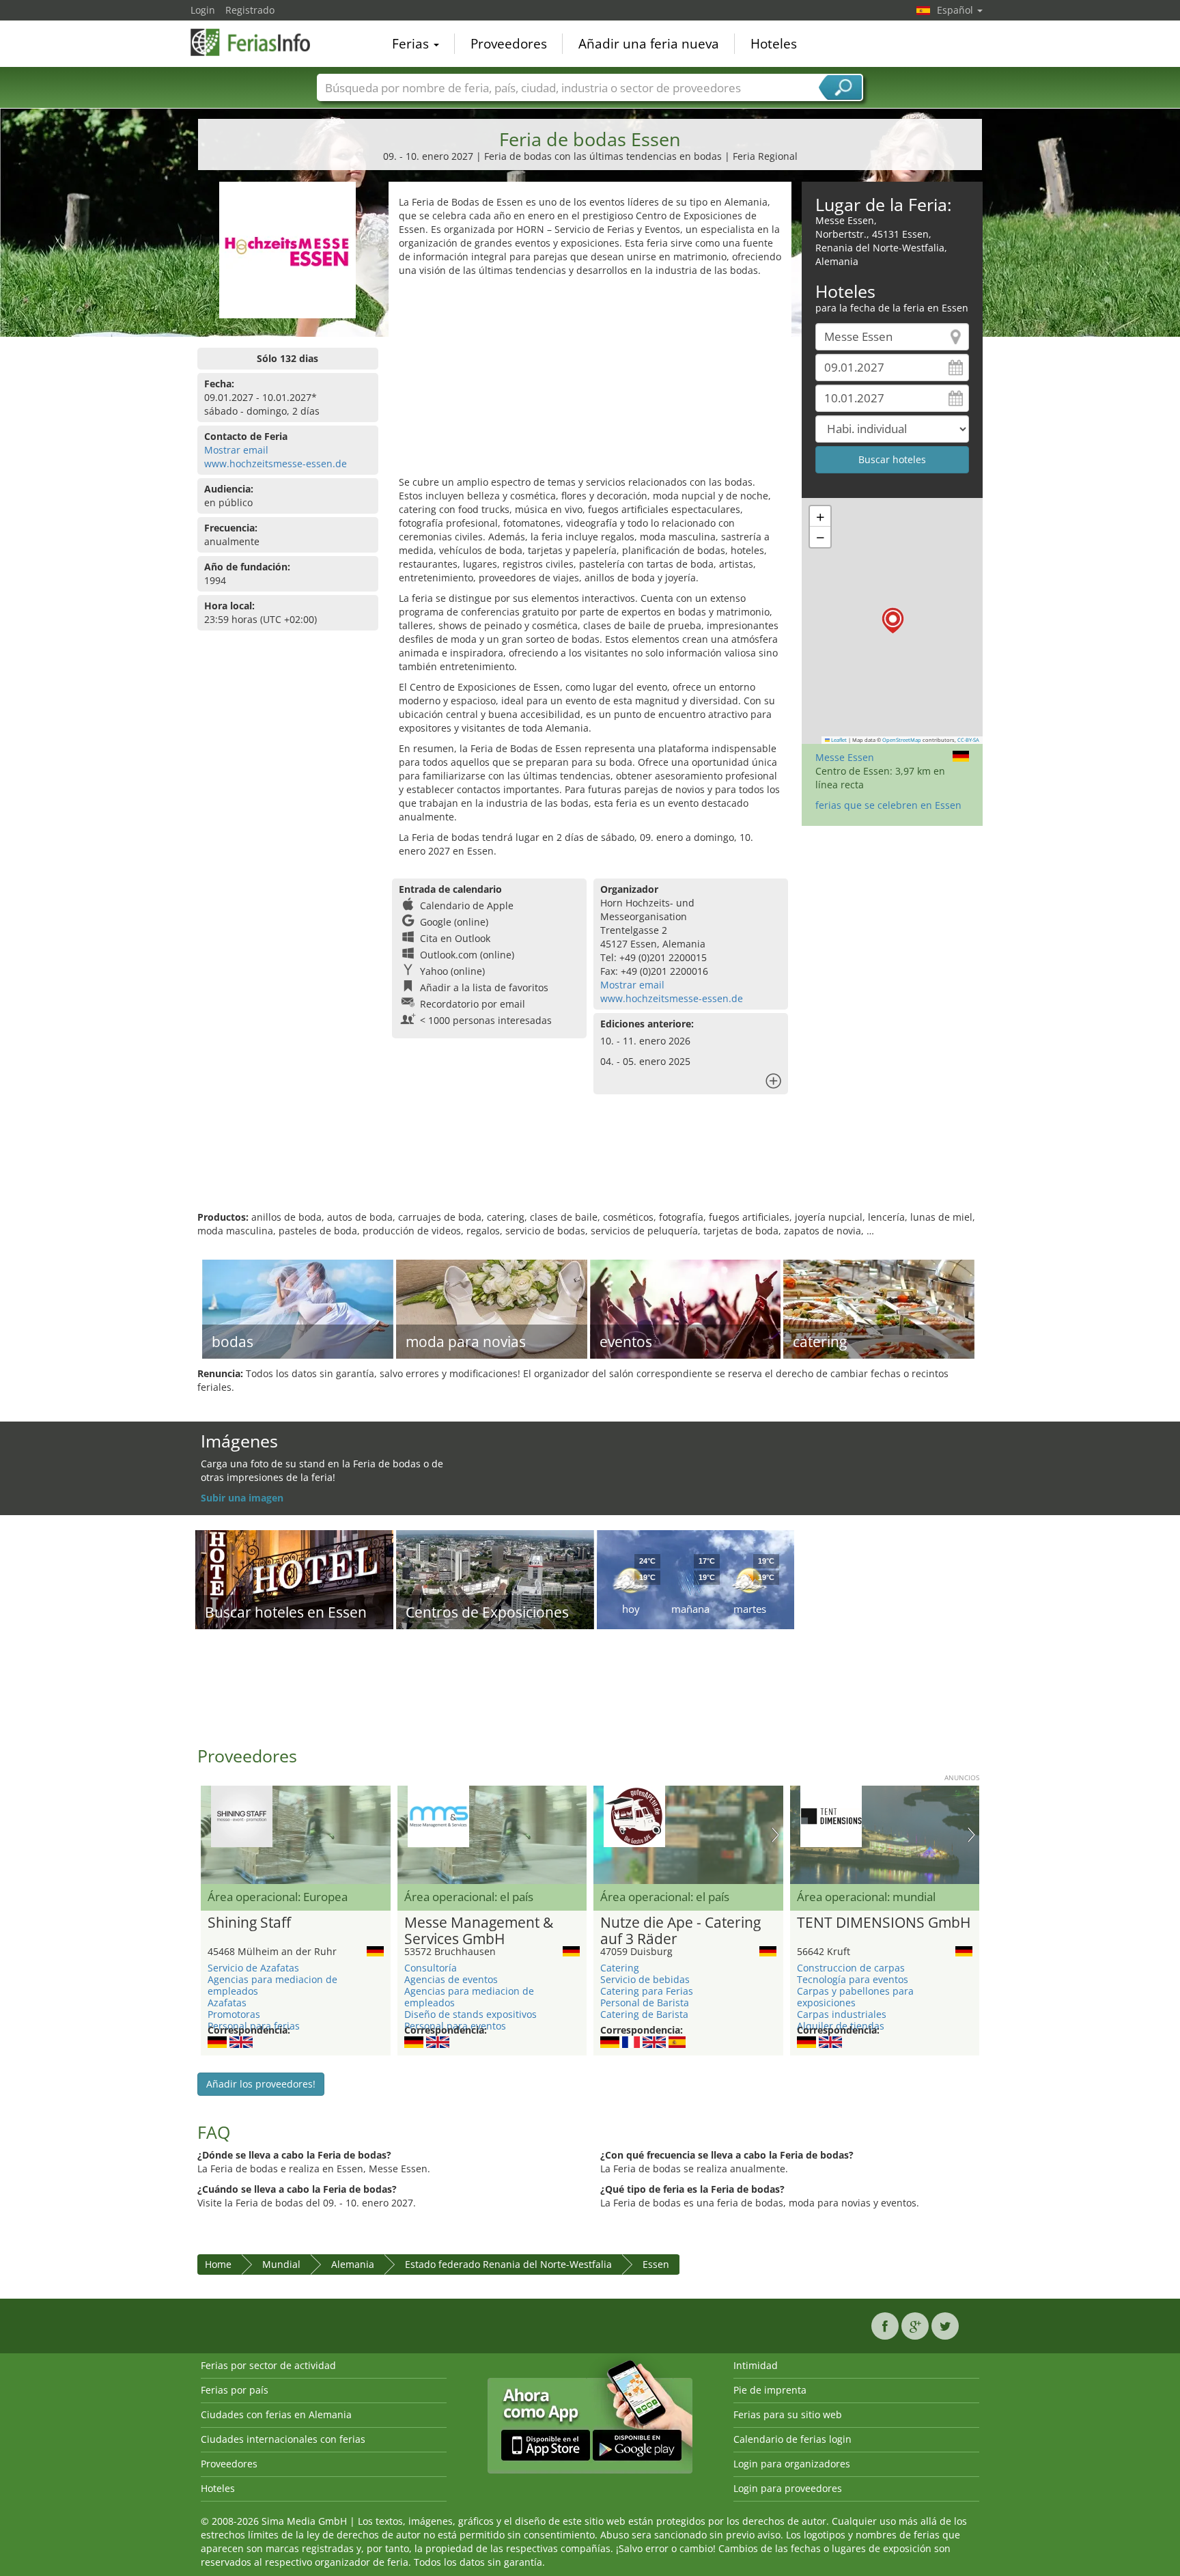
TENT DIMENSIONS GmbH (884, 1923)
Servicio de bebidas (645, 1979)
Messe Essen (845, 757)
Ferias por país (235, 2390)
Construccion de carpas (851, 1968)
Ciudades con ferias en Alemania (276, 2414)
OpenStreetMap (902, 740)
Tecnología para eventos (853, 1979)
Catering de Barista (644, 2014)
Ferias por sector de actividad (268, 2365)
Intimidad (756, 2365)
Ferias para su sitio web (788, 2414)
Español (956, 10)
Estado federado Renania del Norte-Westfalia (508, 2264)
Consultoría (431, 1968)
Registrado (250, 10)
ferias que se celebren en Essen (888, 805)
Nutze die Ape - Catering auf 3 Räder (680, 1931)
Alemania (353, 2264)
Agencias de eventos (451, 1979)
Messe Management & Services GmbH (479, 1931)
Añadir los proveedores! (261, 2084)
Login (203, 10)
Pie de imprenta (770, 2390)
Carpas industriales (842, 2014)
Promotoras (234, 2014)
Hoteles (774, 44)
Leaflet (838, 740)
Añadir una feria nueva (649, 44)
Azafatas (227, 2003)
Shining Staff (249, 1923)
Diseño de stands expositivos (470, 2014)
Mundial (281, 2264)
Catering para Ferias (647, 1991)
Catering (620, 1968)
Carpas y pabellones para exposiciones (855, 1997)
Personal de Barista (645, 2003)
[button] (893, 621)
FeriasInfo (259, 42)
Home (218, 2264)
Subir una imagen (242, 1498)
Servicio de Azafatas (253, 1968)
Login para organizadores (792, 2464)
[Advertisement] (590, 380)
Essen (656, 2264)
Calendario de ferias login (792, 2439)
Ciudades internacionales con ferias (283, 2439)
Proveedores (509, 44)
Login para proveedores (788, 2488)
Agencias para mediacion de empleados (272, 1985)
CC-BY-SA (968, 740)
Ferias (412, 44)
